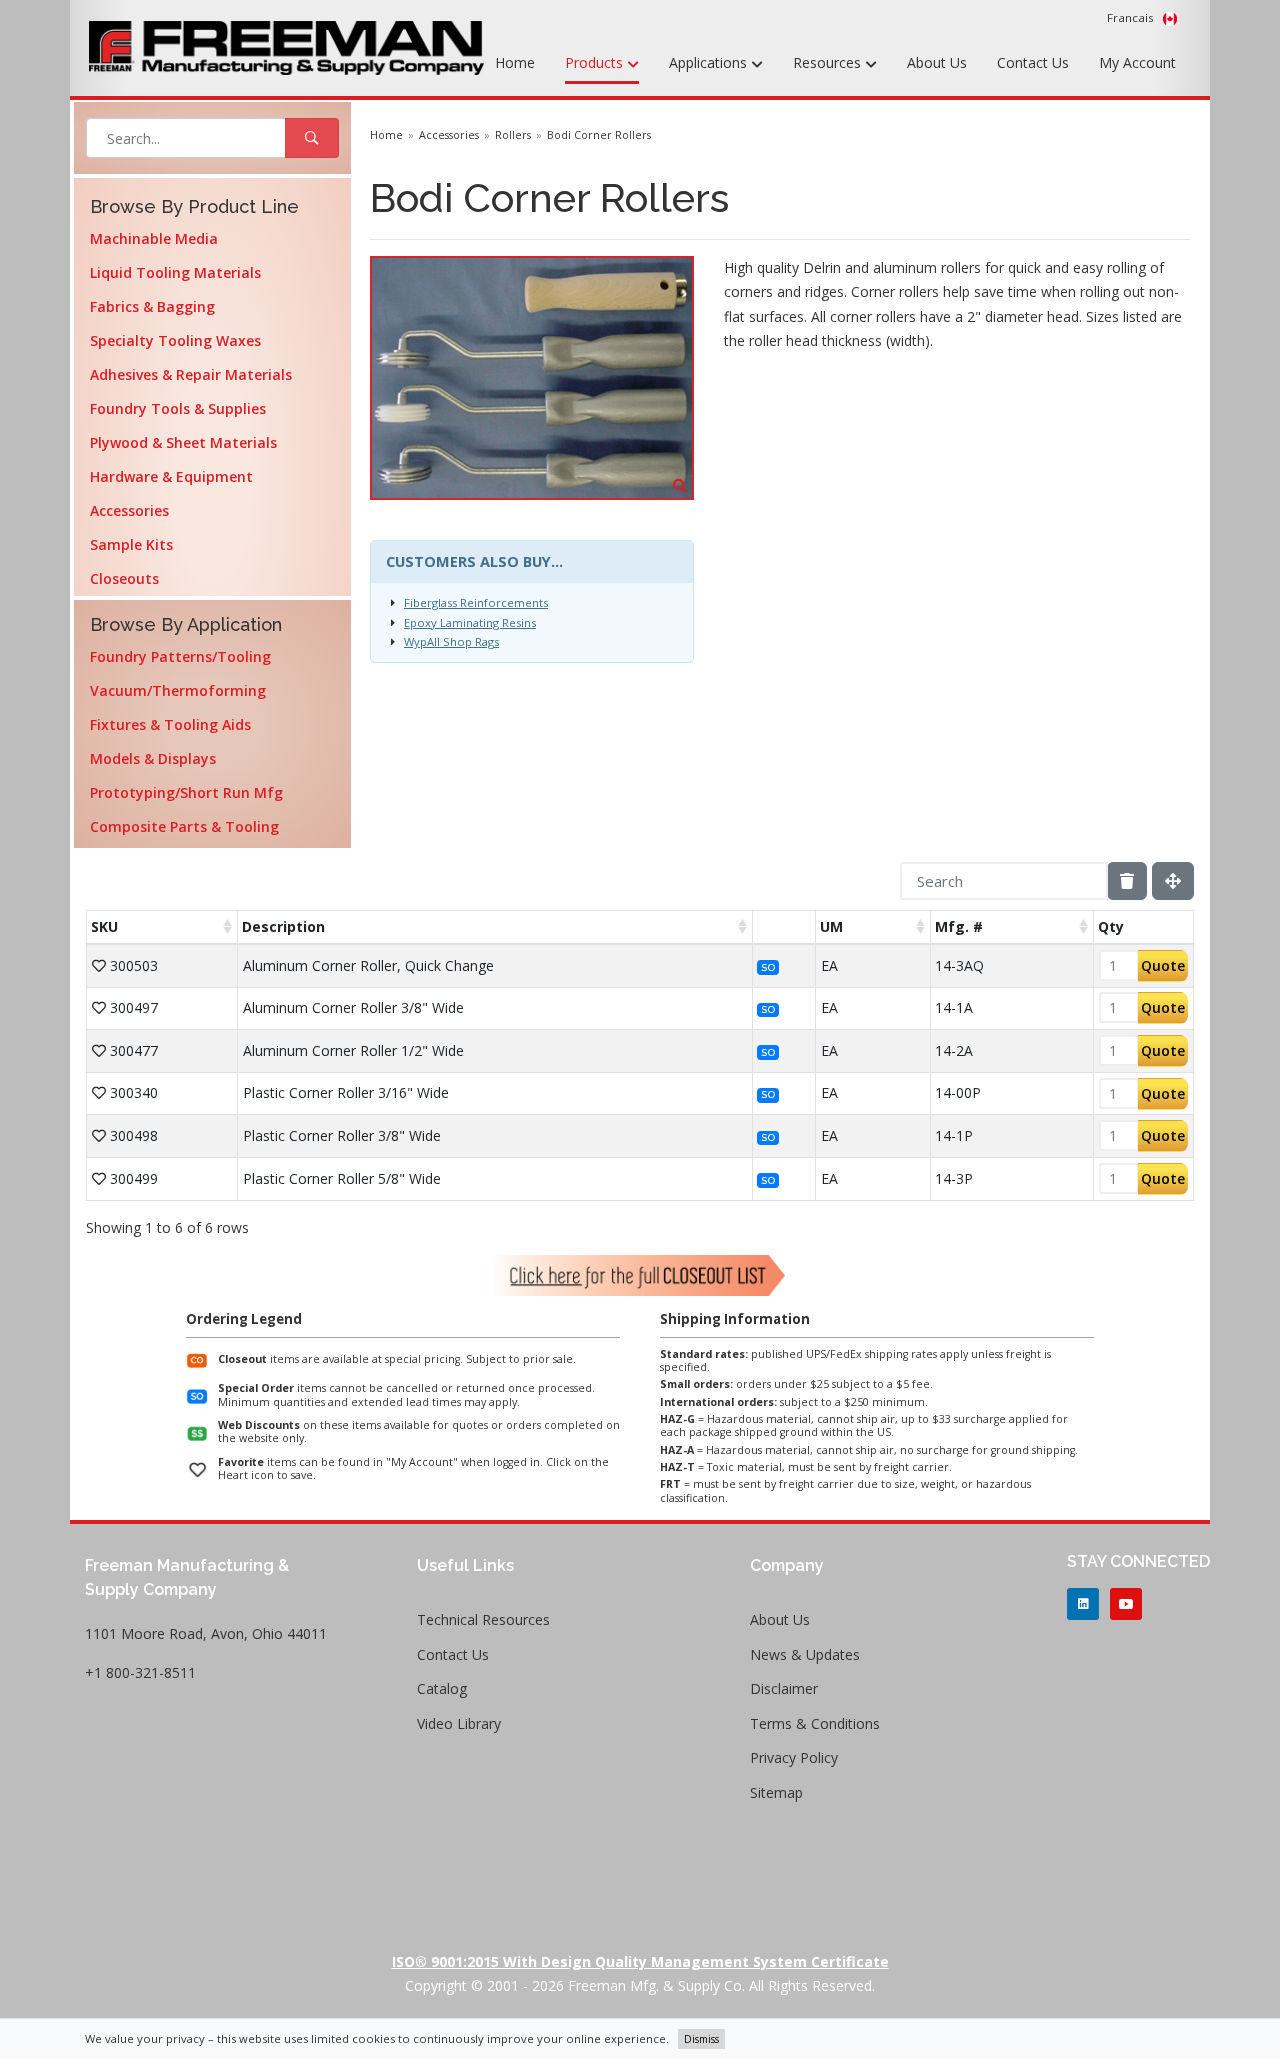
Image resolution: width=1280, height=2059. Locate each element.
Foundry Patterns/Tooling (180, 656)
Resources (829, 62)
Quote (1163, 965)
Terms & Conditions (815, 1723)
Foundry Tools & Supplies (178, 408)
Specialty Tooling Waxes (175, 340)
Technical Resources (483, 1619)
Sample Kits (131, 544)
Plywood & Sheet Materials (183, 442)
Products (596, 62)
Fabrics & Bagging (152, 306)
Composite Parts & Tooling (184, 826)
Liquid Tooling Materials (175, 272)
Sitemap (776, 1792)
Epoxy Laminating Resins (470, 622)
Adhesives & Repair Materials (191, 374)
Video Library (459, 1723)
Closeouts (124, 578)
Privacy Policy (794, 1757)
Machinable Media (154, 238)
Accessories (129, 510)
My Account (1137, 62)
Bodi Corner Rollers (599, 135)
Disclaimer (784, 1688)
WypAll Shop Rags (451, 641)
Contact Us (1033, 62)
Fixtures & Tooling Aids (170, 724)
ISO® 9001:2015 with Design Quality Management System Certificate (640, 1961)
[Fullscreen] (1173, 881)
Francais (1132, 17)
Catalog (442, 1688)
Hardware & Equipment (171, 476)
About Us (937, 62)
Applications (710, 62)
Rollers (513, 135)
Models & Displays (153, 758)
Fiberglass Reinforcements (476, 602)
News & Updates (805, 1654)
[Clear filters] (1127, 881)
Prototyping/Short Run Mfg (186, 792)
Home (515, 62)
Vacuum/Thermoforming (178, 690)
